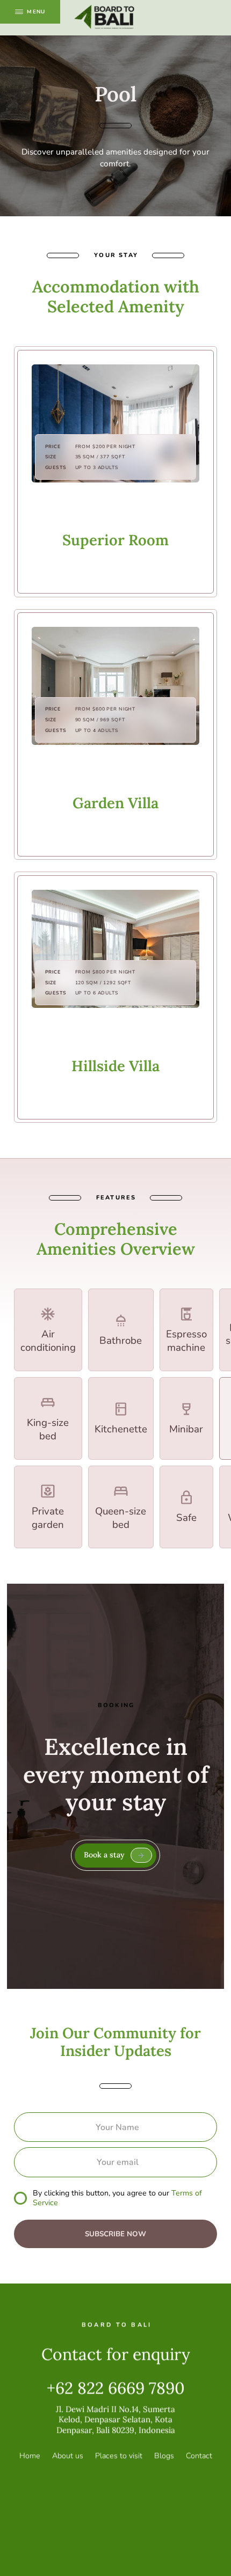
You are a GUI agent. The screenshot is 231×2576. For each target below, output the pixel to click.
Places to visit (119, 2457)
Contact (199, 2457)
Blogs (164, 2457)
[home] (105, 18)
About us (68, 2457)
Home (30, 2457)
